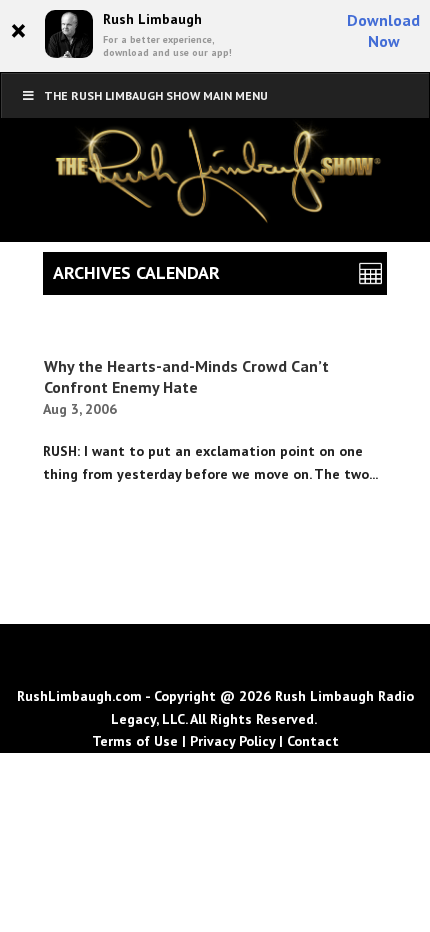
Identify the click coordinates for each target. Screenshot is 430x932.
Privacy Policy (232, 741)
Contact (313, 741)
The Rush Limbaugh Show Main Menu (156, 95)
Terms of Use (135, 741)
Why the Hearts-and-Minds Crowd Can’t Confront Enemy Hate (186, 376)
